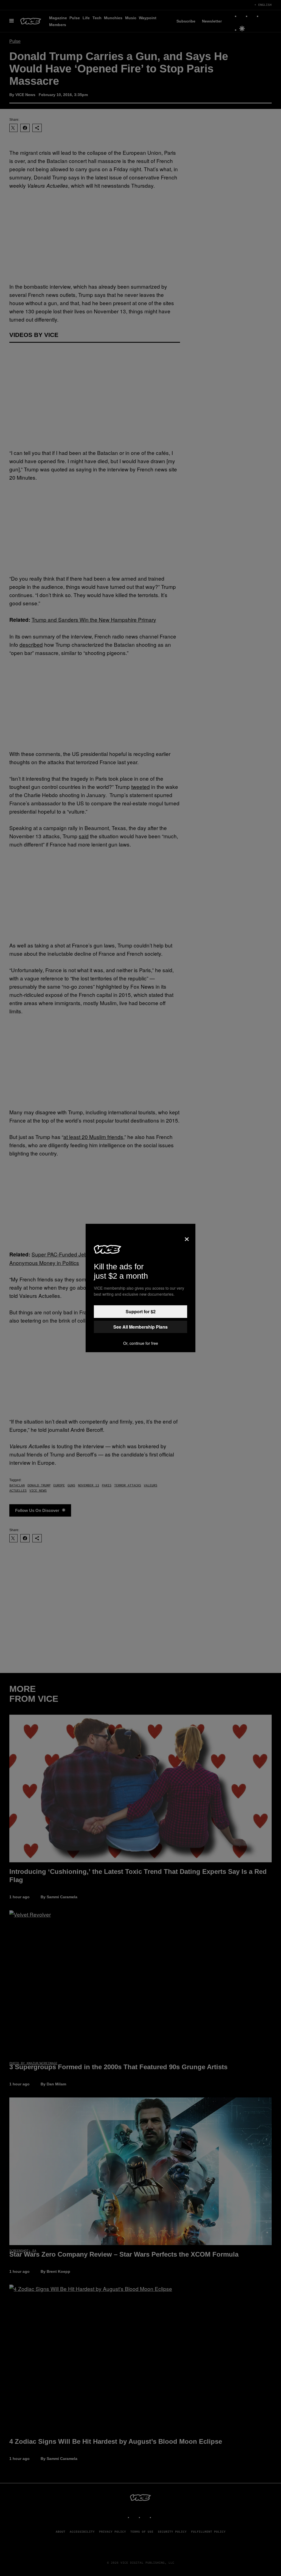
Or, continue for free (141, 1343)
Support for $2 (141, 1311)
